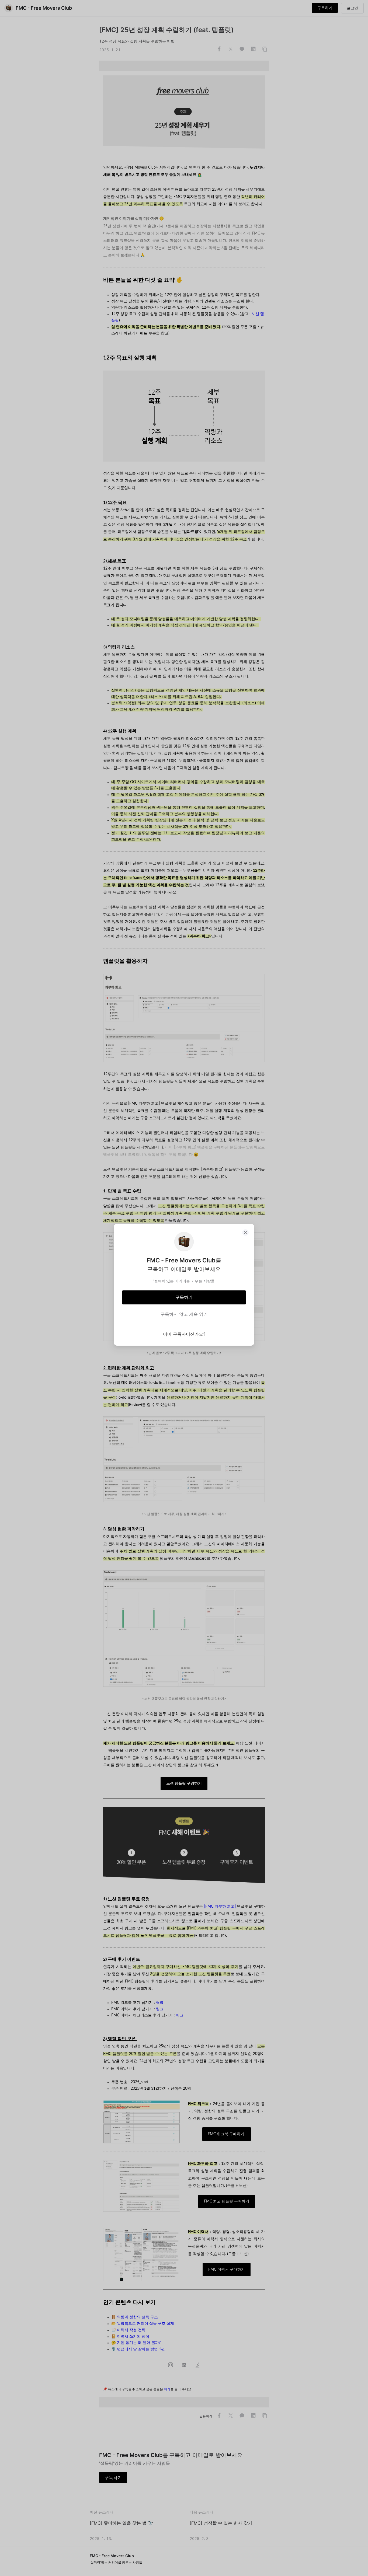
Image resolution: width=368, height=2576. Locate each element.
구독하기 (184, 1297)
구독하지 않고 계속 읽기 (184, 1314)
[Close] (245, 1233)
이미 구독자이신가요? (184, 1334)
